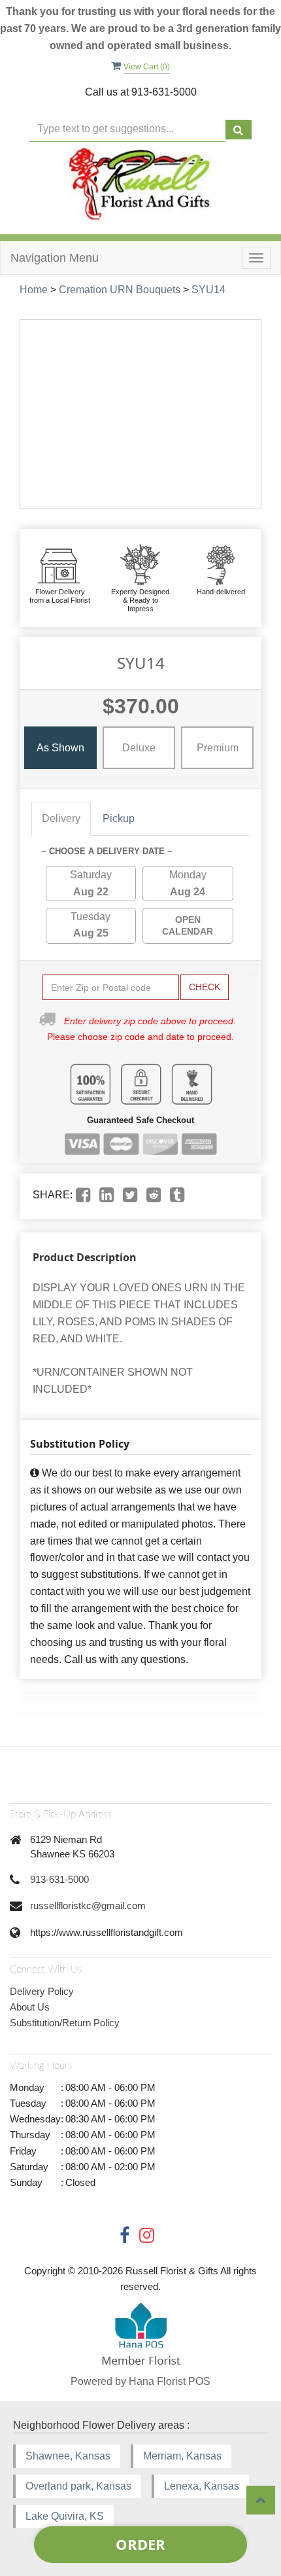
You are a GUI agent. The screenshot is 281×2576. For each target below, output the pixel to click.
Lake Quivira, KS (65, 2516)
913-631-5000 (59, 1879)
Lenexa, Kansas (202, 2486)
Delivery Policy (42, 1991)
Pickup (119, 818)
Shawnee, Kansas (68, 2456)
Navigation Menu (55, 258)
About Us (30, 2007)
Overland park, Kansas (78, 2486)
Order (140, 2544)
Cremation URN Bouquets (120, 290)
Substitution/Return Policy (65, 2023)
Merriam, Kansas (182, 2456)
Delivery (61, 818)
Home (34, 290)
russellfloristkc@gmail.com (88, 1905)
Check (205, 987)
